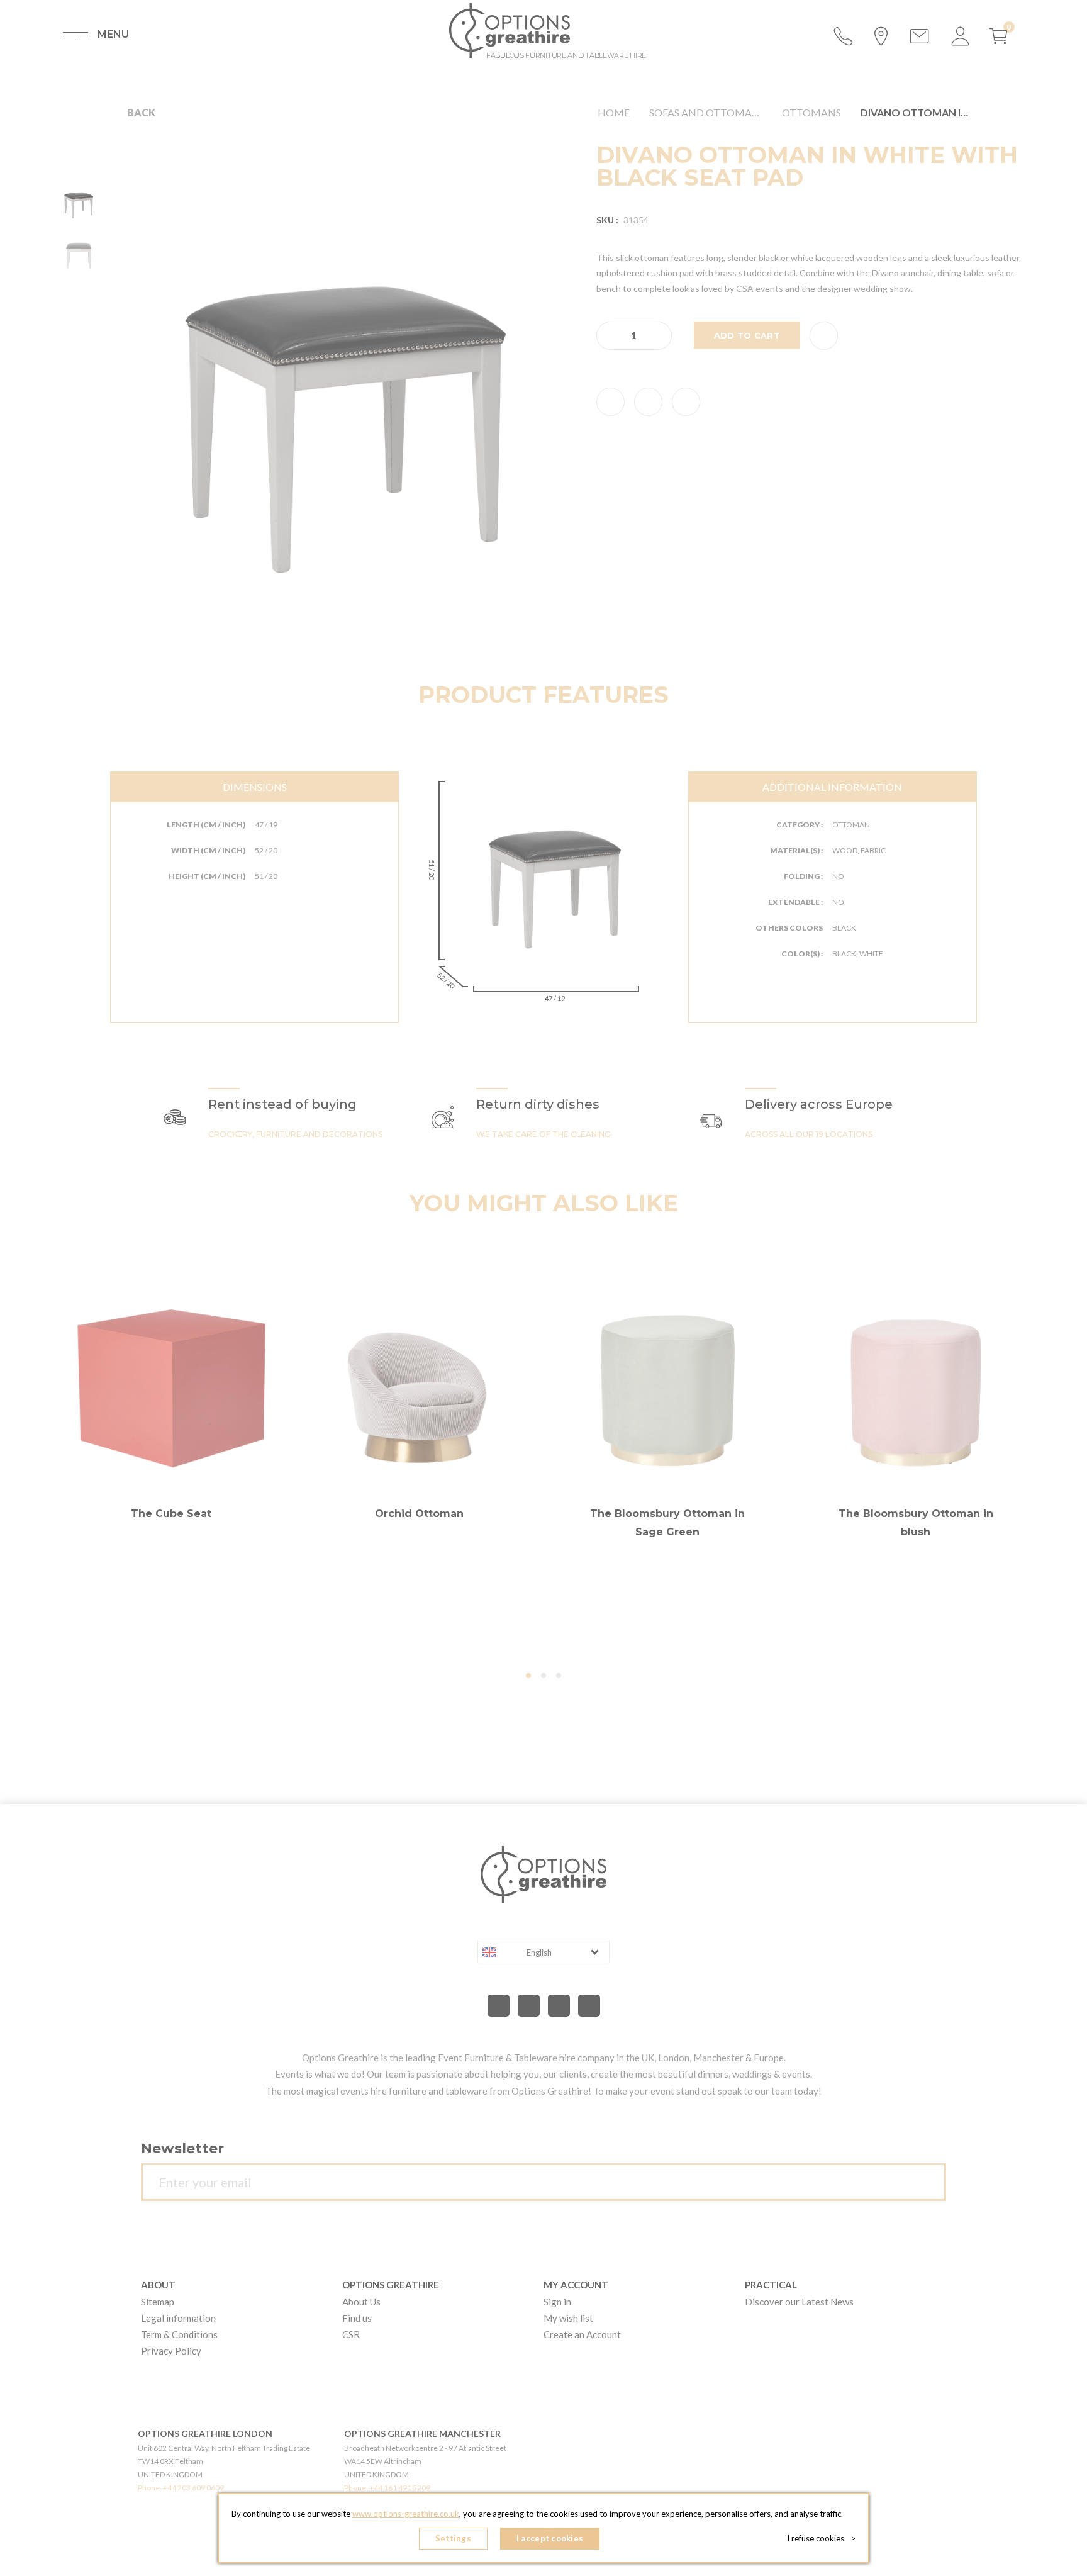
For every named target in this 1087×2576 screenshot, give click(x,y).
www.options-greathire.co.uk (406, 2514)
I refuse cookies (821, 2538)
